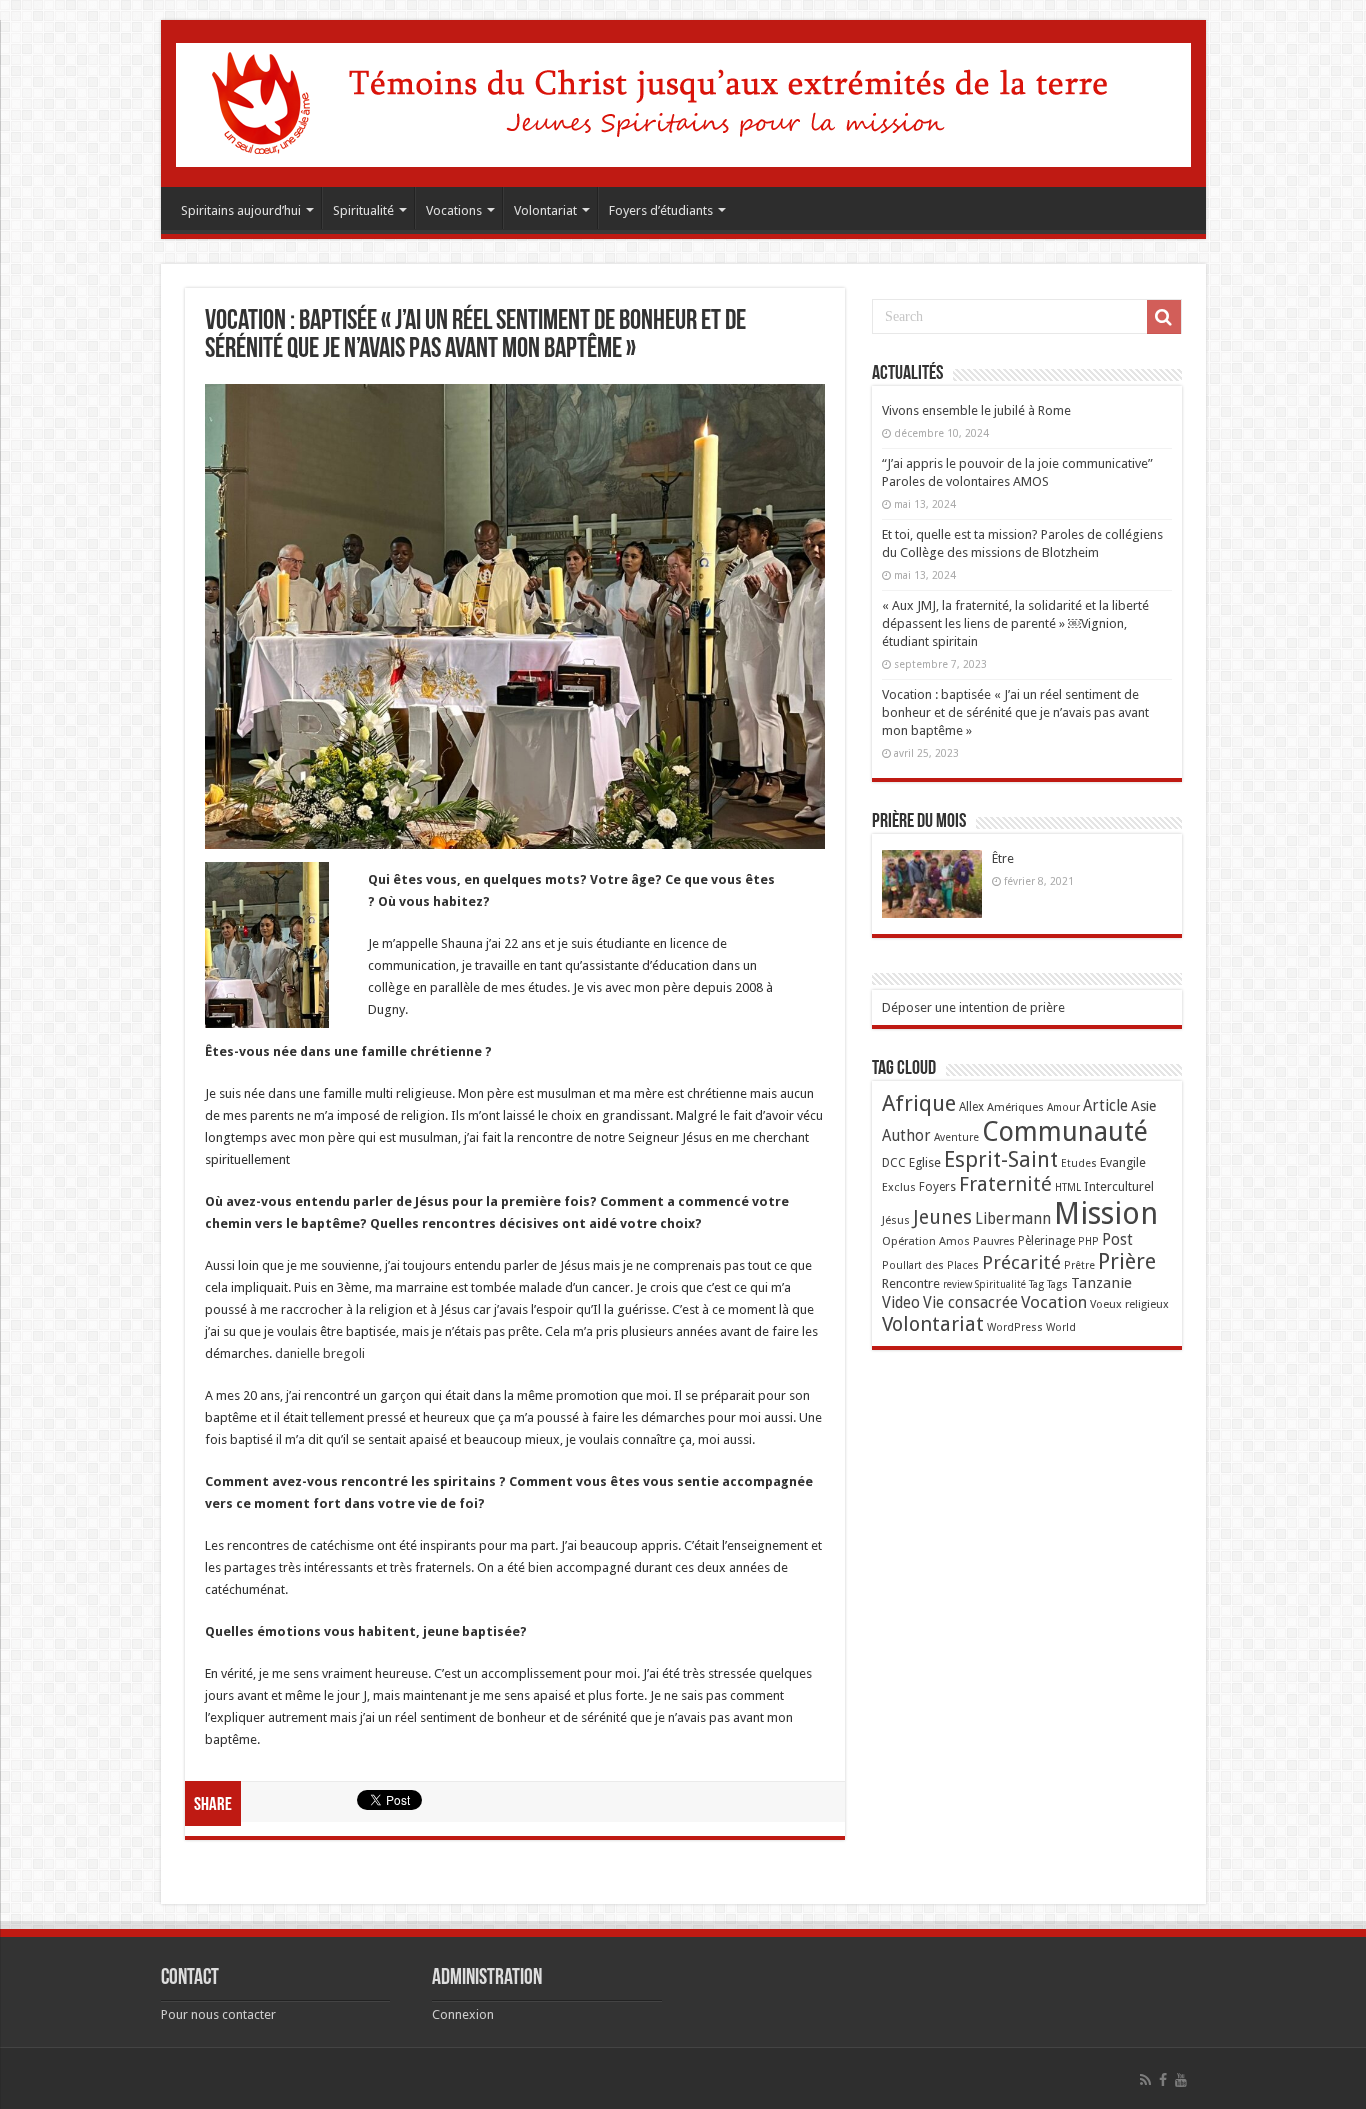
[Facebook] (1163, 2080)
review (957, 1284)
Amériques (1015, 1107)
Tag (1036, 1284)
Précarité (1021, 1262)
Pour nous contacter (218, 2014)
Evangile (1123, 1162)
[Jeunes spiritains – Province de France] (683, 101)
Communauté (1065, 1131)
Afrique (919, 1103)
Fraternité (1005, 1184)
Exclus (899, 1187)
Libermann (1013, 1219)
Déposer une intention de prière (973, 1007)
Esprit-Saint (1001, 1159)
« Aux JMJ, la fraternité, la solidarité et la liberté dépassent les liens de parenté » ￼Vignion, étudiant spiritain (1015, 623)
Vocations (454, 210)
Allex (971, 1107)
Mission (1106, 1213)
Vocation (1054, 1302)
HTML (1068, 1187)
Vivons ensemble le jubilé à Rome (976, 410)
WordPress (1015, 1327)
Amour (1063, 1107)
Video (901, 1303)
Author (906, 1136)
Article (1105, 1106)
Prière (1127, 1261)
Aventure (956, 1137)
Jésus (896, 1220)
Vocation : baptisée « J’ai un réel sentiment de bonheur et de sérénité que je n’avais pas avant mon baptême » (1015, 712)
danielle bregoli (320, 1353)
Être (1003, 858)
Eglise (925, 1162)
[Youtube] (1181, 2080)
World (1061, 1327)
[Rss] (1145, 2080)
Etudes (1079, 1163)
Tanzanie (1101, 1283)
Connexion (463, 2014)
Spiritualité (363, 210)
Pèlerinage (1046, 1241)
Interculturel (1119, 1186)
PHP (1088, 1241)
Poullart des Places (930, 1265)
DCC (894, 1163)
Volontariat (545, 210)
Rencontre (911, 1283)
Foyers (937, 1187)
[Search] (1164, 317)
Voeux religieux (1129, 1304)
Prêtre (1079, 1265)
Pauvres (994, 1241)
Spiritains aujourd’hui (241, 210)
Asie (1143, 1106)
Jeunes (942, 1217)
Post (1117, 1240)
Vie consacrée (970, 1303)
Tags (1057, 1284)
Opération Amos (926, 1241)
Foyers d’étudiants (661, 210)
